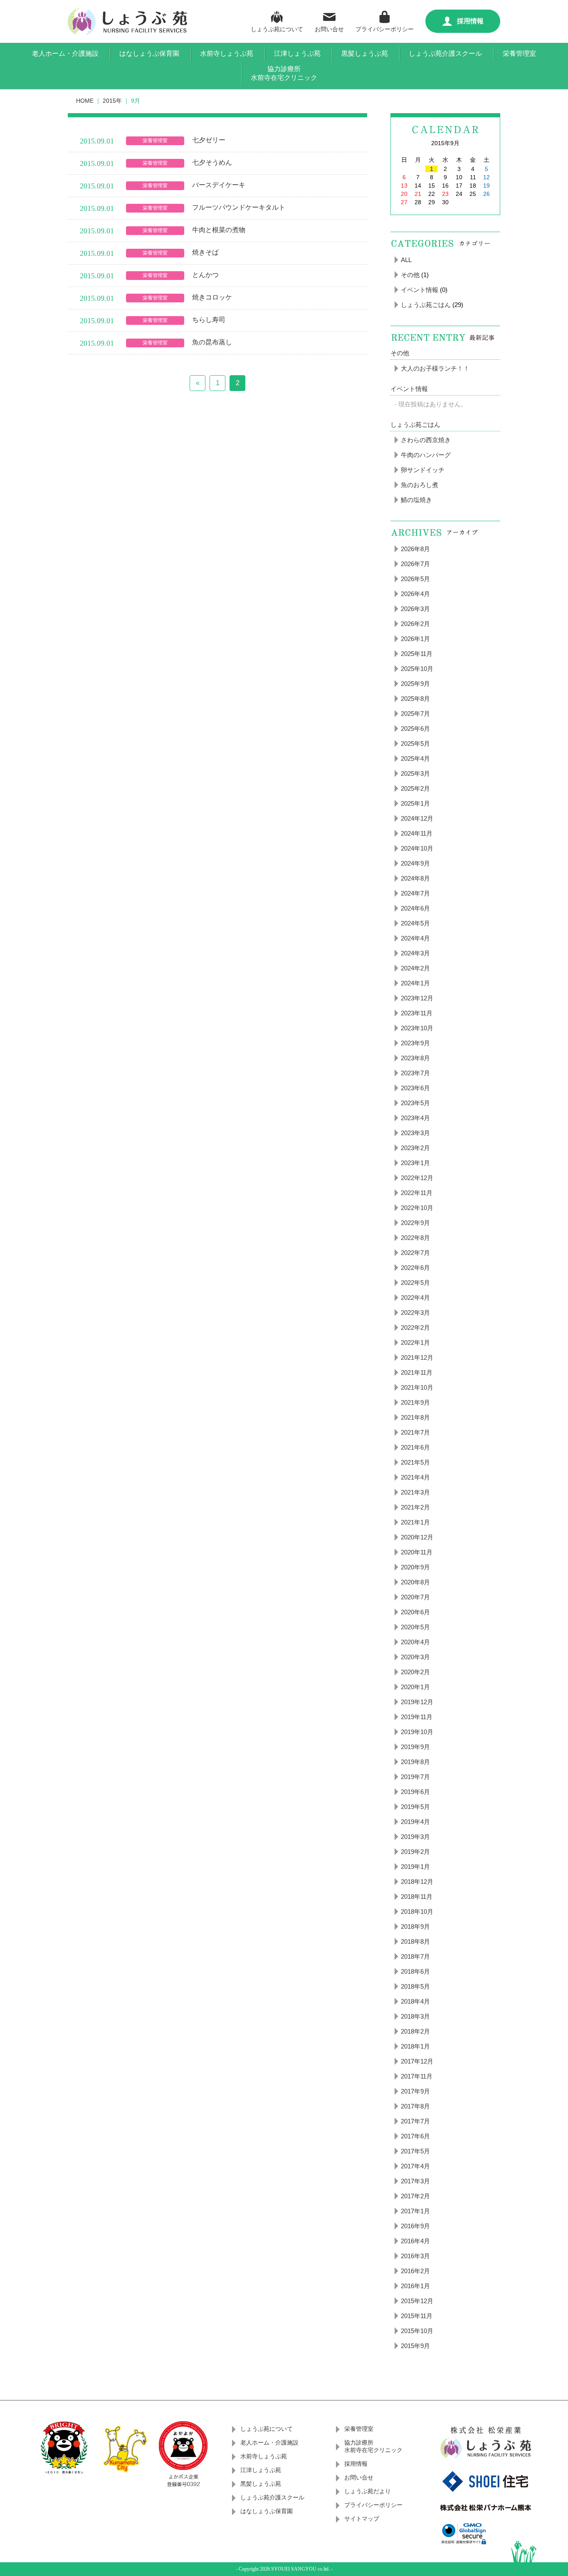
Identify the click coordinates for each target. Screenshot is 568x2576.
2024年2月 (415, 968)
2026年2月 (415, 624)
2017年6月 (415, 2136)
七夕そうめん (212, 162)
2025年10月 (417, 669)
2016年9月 (415, 2226)
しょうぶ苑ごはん (426, 305)
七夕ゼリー (209, 140)
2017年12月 (417, 2061)
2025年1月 (415, 803)
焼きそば (205, 252)
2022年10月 (417, 1208)
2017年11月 (417, 2076)
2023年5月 (415, 1103)
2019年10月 (417, 1732)
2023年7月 (415, 1073)
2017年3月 (415, 2181)
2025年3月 (415, 773)
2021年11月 (417, 1372)
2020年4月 (415, 1642)
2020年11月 (417, 1552)
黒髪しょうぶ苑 (365, 53)
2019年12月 (417, 1702)
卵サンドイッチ (423, 470)
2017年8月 (415, 2106)
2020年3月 (415, 1657)
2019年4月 (415, 1822)
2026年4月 (415, 594)
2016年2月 (415, 2271)
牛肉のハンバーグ (426, 455)
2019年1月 (415, 1867)
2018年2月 (415, 2031)
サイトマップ (362, 2519)
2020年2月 (415, 1672)
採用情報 (470, 21)
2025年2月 (415, 788)
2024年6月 (415, 908)
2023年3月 (415, 1133)
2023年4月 (415, 1118)
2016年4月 (415, 2241)
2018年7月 (415, 1956)
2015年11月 (417, 2316)
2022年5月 (415, 1283)
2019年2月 (415, 1852)
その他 (410, 275)
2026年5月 (415, 579)
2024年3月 (415, 953)
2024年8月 (415, 878)
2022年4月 (415, 1298)
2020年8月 (415, 1582)
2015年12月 (417, 2301)
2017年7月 (415, 2121)
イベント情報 (420, 290)
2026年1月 (415, 639)
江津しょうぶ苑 (297, 53)
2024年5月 (415, 923)
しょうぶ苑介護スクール (445, 53)
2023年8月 (415, 1058)
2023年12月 (417, 998)
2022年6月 (415, 1268)
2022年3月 (415, 1313)
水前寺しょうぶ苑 (227, 53)
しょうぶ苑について (277, 29)
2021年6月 (415, 1447)
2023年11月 (417, 1013)
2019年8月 (415, 1762)
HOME (85, 101)
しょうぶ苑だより (368, 2491)
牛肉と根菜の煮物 (219, 230)
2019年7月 (415, 1777)
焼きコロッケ (212, 297)
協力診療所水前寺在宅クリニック (284, 73)
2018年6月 (415, 1971)
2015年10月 (417, 2331)
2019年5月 (415, 1807)
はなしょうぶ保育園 (149, 53)
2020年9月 (415, 1567)
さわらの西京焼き (426, 440)
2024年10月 (417, 848)
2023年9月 (415, 1043)
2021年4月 (415, 1477)
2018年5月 (415, 1986)
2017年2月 (415, 2196)
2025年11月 (417, 654)
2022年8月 (415, 1238)
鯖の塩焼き (416, 500)
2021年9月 (415, 1402)
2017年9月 (415, 2091)
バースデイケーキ (219, 185)
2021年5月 (415, 1462)
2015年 (112, 101)
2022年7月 (415, 1253)
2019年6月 (415, 1792)
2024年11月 (417, 833)
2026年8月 (415, 549)
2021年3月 (415, 1492)
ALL (406, 260)
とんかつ (205, 275)
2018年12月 (417, 1882)
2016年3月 (415, 2256)
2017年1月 (415, 2211)
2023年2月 (415, 1148)
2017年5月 (415, 2151)
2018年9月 (415, 1926)
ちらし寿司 (209, 320)
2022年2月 (415, 1328)
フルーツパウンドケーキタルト (239, 207)
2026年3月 (415, 609)
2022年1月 (415, 1342)
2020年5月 (415, 1627)
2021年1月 (415, 1522)
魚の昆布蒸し (212, 342)
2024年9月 (415, 863)
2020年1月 (415, 1687)
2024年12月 (417, 818)
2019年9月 (415, 1747)
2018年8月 (415, 1941)
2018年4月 (415, 2001)
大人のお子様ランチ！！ (435, 368)
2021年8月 (415, 1417)
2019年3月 (415, 1837)
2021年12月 (417, 1357)
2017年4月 (415, 2166)
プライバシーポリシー (385, 29)
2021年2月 (415, 1507)
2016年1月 (415, 2286)
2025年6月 (415, 729)
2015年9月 (415, 2346)
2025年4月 (415, 758)
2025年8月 (415, 699)
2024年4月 (415, 938)
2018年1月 (415, 2046)
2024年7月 (415, 893)
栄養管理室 (519, 53)
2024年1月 (415, 983)
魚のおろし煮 (420, 485)
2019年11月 (417, 1717)
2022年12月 (417, 1178)
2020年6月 (415, 1612)
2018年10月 (417, 1912)
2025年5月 (415, 744)
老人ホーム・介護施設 (65, 53)
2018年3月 (415, 2016)
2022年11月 (417, 1193)
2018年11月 (417, 1897)
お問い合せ (329, 29)
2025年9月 (415, 684)
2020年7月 (415, 1597)
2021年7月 (415, 1432)
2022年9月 (415, 1223)
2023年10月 (417, 1028)
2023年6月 (415, 1088)
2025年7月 (415, 714)
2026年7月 (415, 564)
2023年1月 (415, 1163)
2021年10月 (417, 1387)
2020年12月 (417, 1537)
